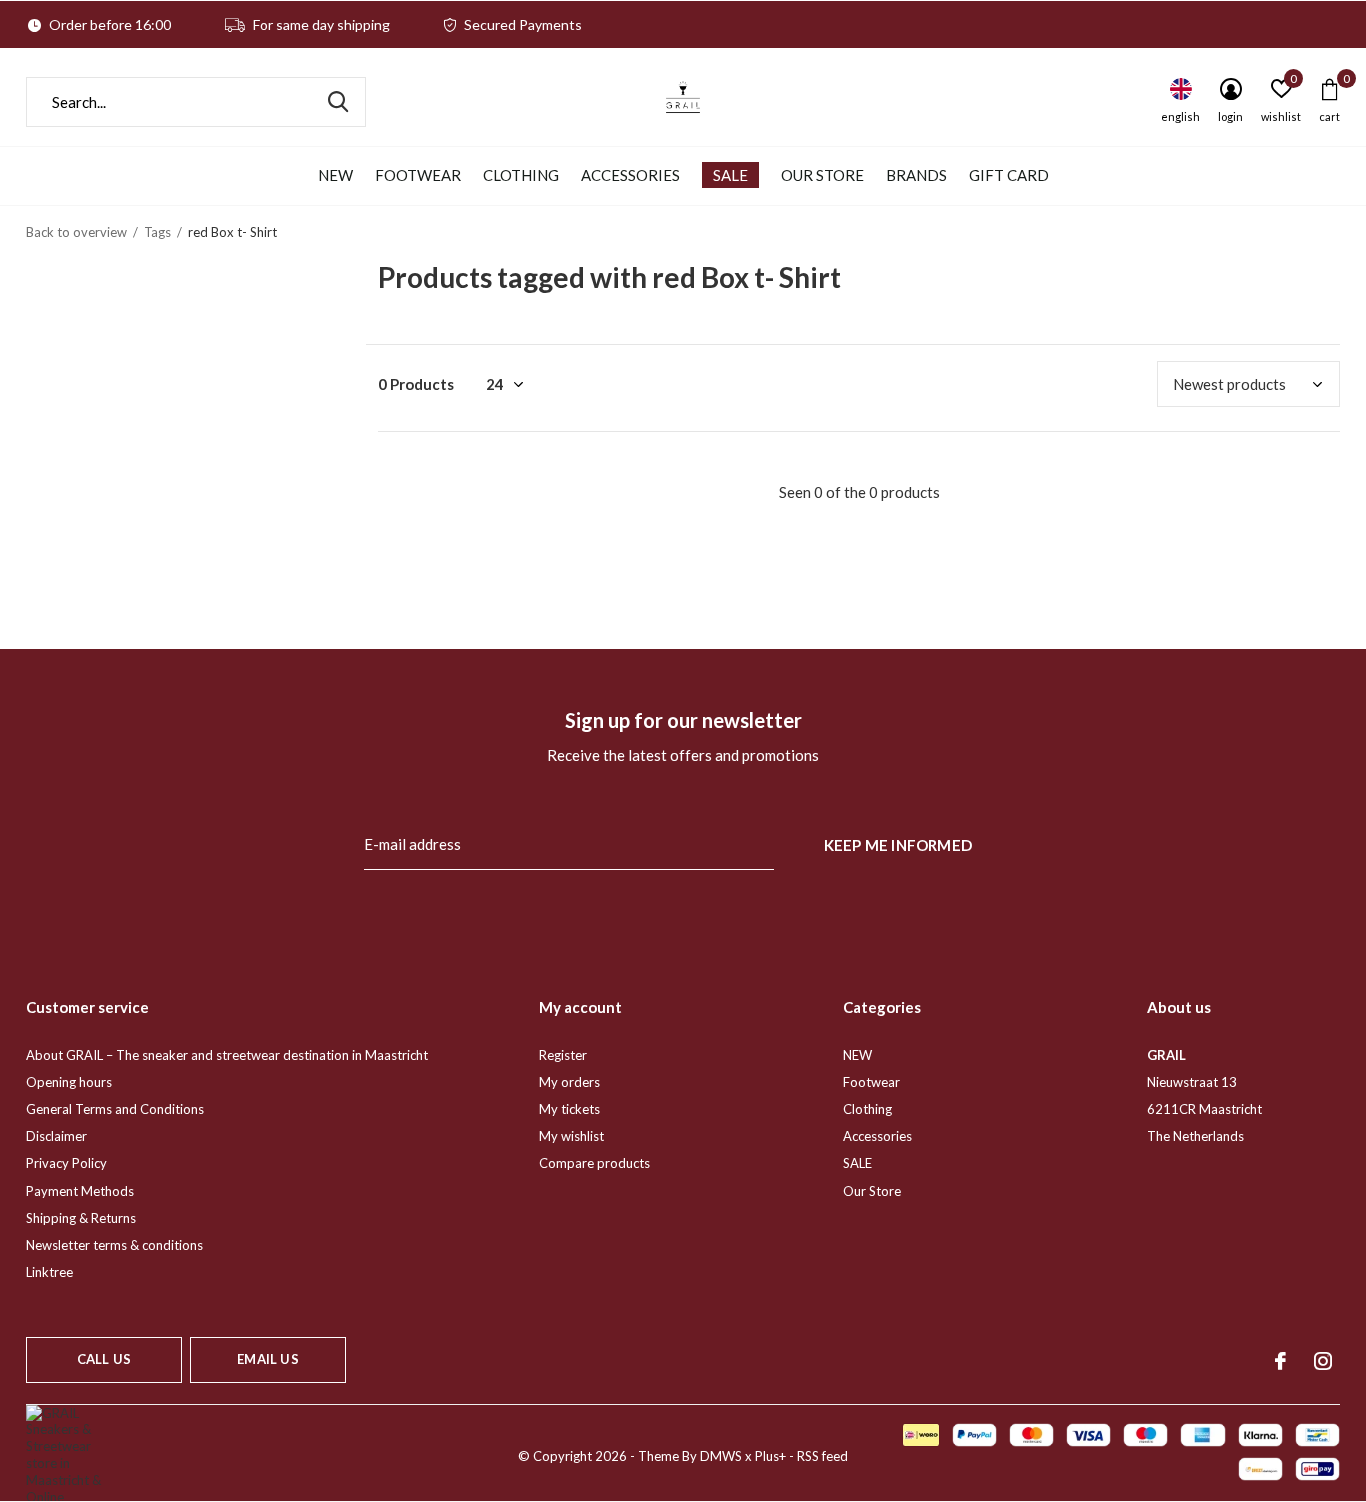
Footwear (418, 175)
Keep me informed (898, 845)
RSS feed (822, 1456)
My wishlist (571, 1136)
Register (563, 1055)
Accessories (630, 175)
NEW (335, 175)
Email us (267, 1359)
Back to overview (76, 232)
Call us (104, 1359)
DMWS (721, 1456)
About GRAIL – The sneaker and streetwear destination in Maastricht (227, 1055)
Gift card (1009, 175)
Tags (157, 232)
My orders (569, 1082)
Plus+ (770, 1456)
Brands (916, 175)
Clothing (521, 175)
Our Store (822, 175)
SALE (730, 175)
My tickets (569, 1109)
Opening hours (69, 1082)
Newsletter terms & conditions (114, 1245)
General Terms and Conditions (115, 1109)
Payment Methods (80, 1191)
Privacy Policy (66, 1163)
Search (338, 102)
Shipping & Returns (81, 1218)
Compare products (594, 1163)
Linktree (49, 1272)
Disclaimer (56, 1136)
